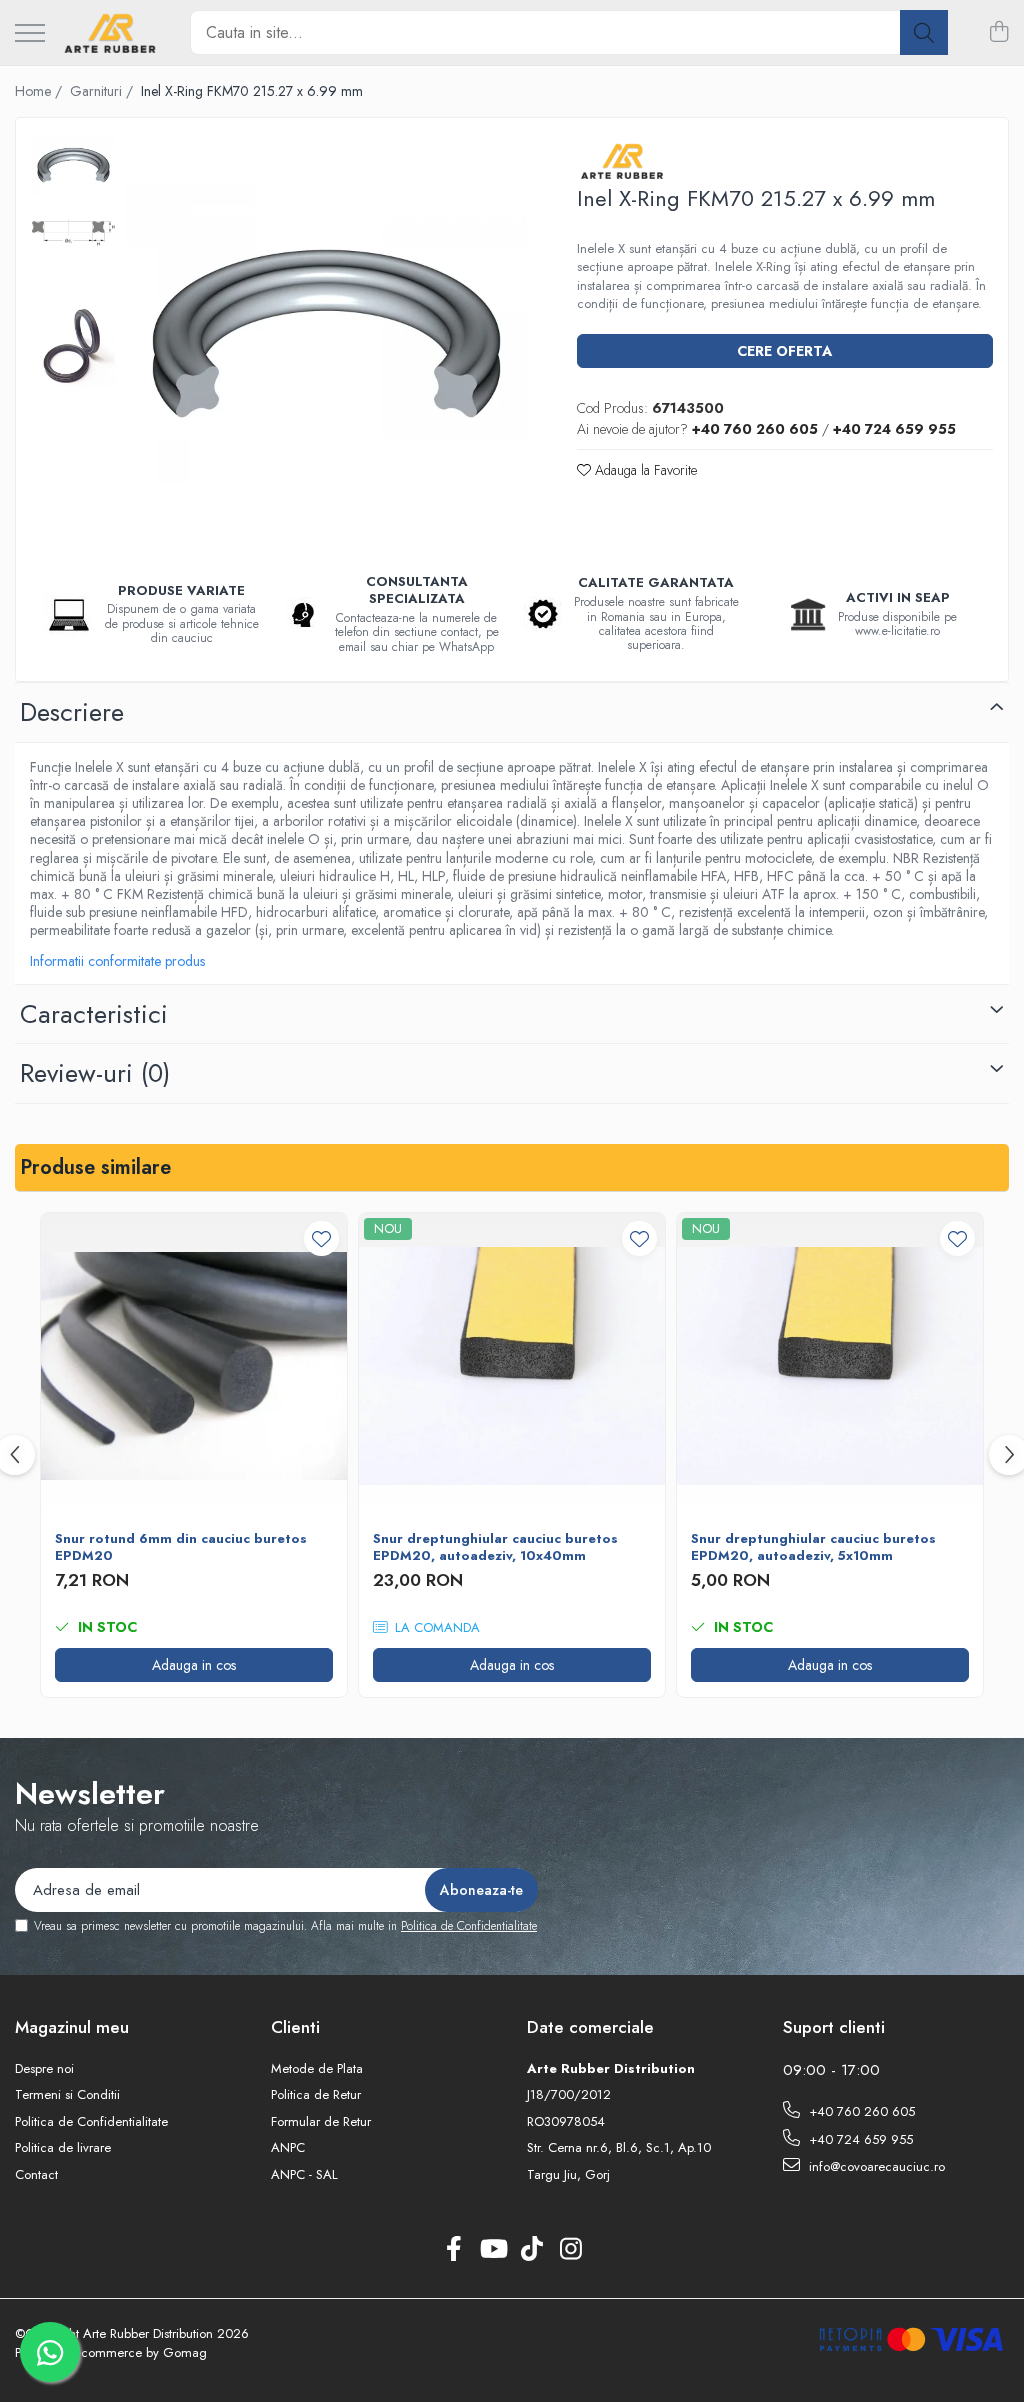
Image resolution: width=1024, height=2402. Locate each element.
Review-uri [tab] (95, 1073)
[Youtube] (492, 2250)
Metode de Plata (317, 2069)
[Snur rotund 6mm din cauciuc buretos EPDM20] (194, 1366)
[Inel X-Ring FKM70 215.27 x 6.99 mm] (326, 333)
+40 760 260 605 (860, 2111)
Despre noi (44, 2069)
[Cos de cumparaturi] (998, 33)
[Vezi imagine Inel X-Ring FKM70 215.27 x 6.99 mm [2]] (73, 345)
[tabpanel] (326, 333)
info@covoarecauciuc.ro (875, 2166)
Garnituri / (103, 91)
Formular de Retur (321, 2122)
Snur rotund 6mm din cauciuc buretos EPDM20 (181, 1548)
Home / (40, 91)
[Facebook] (453, 2250)
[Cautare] (924, 32)
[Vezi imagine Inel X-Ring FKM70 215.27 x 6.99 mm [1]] (73, 233)
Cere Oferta (784, 351)
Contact (36, 2175)
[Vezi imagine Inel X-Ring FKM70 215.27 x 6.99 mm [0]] (73, 165)
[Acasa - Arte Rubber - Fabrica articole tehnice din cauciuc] (110, 33)
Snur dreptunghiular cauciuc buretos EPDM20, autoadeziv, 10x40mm (495, 1548)
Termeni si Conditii (67, 2095)
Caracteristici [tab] (94, 1014)
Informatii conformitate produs (117, 961)
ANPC (288, 2148)
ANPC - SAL (304, 2175)
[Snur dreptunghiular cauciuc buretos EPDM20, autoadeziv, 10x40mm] (512, 1366)
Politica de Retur (316, 2095)
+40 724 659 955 (859, 2139)
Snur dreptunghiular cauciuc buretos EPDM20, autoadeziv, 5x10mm (813, 1548)
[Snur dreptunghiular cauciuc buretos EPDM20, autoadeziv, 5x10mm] (830, 1366)
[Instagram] (570, 2250)
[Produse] (30, 34)
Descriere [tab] (72, 712)
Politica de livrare (63, 2148)
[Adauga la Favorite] (321, 1238)
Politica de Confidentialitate (469, 1926)
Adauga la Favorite (644, 470)
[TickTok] (531, 2250)
